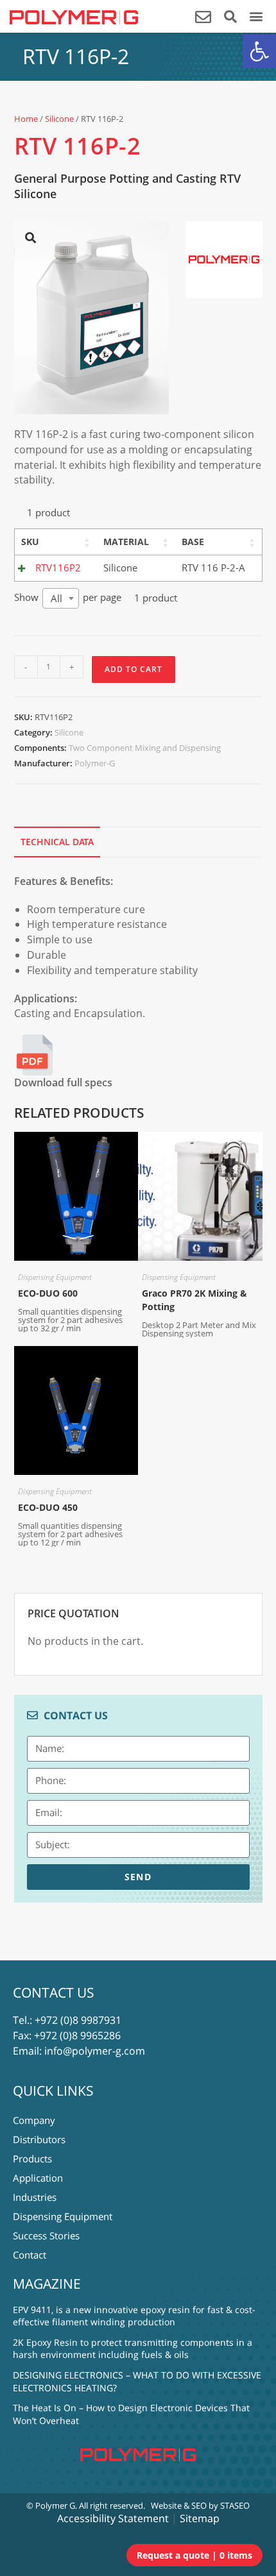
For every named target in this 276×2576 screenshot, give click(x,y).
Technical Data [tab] (57, 842)
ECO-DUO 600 (48, 1293)
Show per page (68, 598)
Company (34, 2120)
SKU (30, 542)
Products (32, 2159)
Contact (30, 2255)
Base (193, 542)
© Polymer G (51, 2505)
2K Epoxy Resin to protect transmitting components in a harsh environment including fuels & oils (133, 2349)
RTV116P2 (58, 568)
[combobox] (61, 598)
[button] (259, 51)
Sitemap (200, 2518)
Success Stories (46, 2235)
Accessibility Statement (113, 2518)
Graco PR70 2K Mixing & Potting (194, 1300)
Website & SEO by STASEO (200, 2505)
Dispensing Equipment (55, 1277)
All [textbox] (56, 598)
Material (126, 542)
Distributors (39, 2139)
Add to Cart (134, 669)
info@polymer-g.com (95, 2051)
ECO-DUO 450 (48, 1507)
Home (26, 119)
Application (38, 2178)
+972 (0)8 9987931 (78, 2020)
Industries (35, 2197)
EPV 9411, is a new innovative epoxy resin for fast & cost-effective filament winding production (134, 2316)
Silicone (59, 119)
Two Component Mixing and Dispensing (145, 748)
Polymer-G (95, 763)
